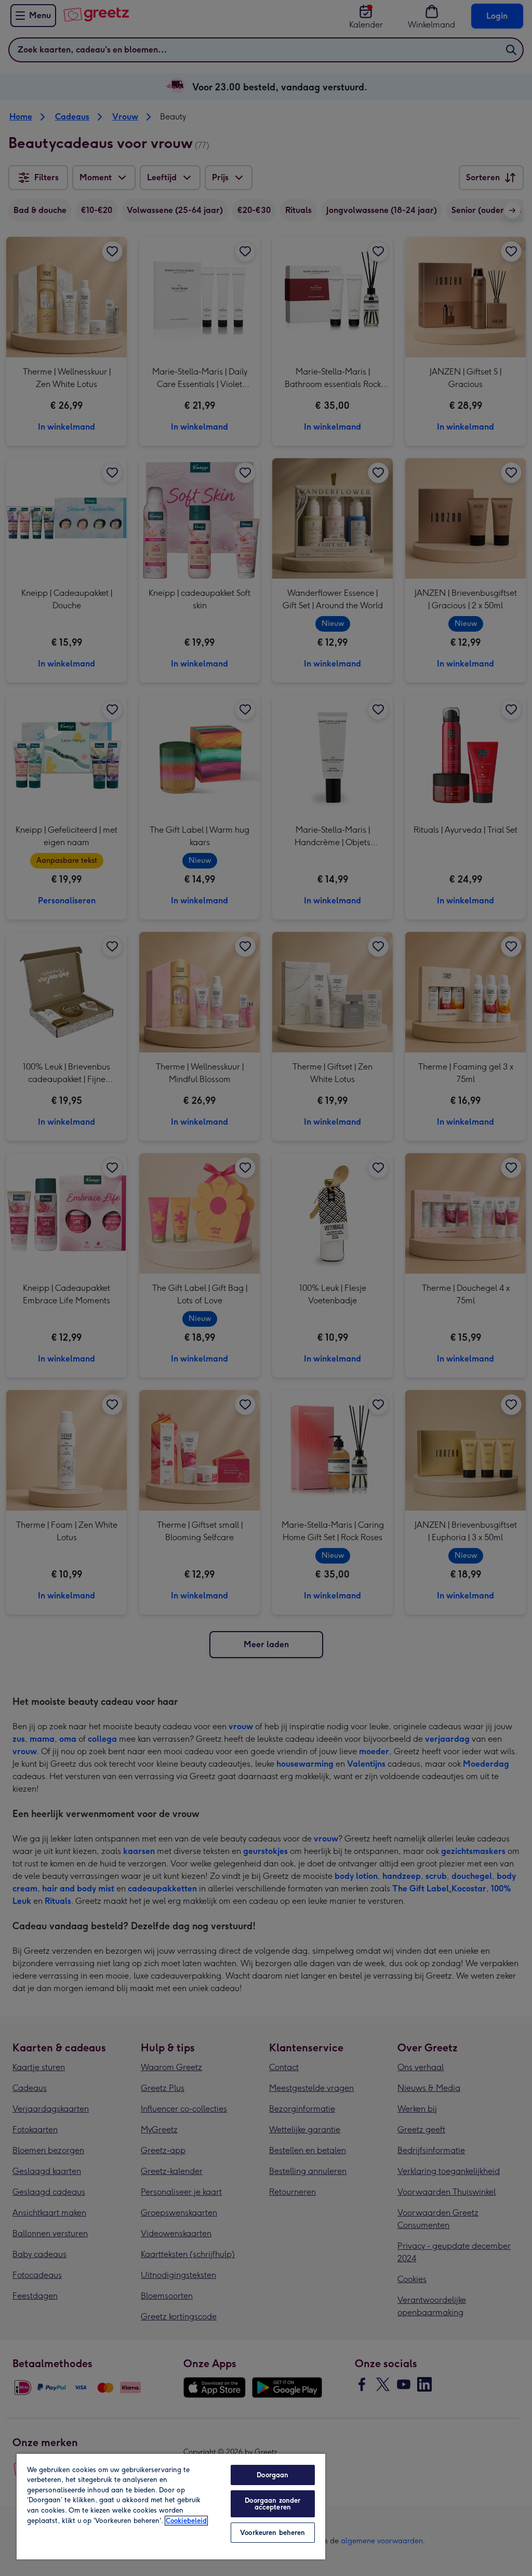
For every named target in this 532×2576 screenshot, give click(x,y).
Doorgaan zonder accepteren (272, 2504)
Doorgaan (272, 2475)
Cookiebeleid (186, 2521)
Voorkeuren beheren (272, 2533)
